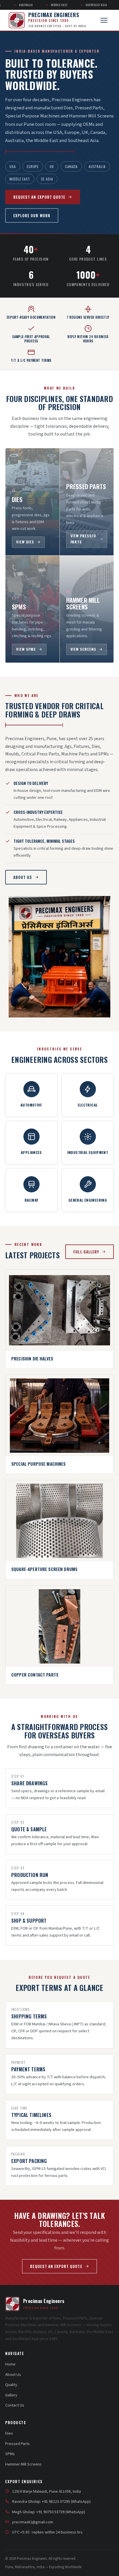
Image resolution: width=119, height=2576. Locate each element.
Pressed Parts (17, 2444)
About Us (23, 877)
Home (10, 2364)
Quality (11, 2385)
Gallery (11, 2395)
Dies (9, 2433)
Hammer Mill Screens (23, 2464)
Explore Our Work (32, 215)
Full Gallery (86, 1252)
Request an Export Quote (39, 197)
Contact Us (15, 2405)
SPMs (10, 2454)
